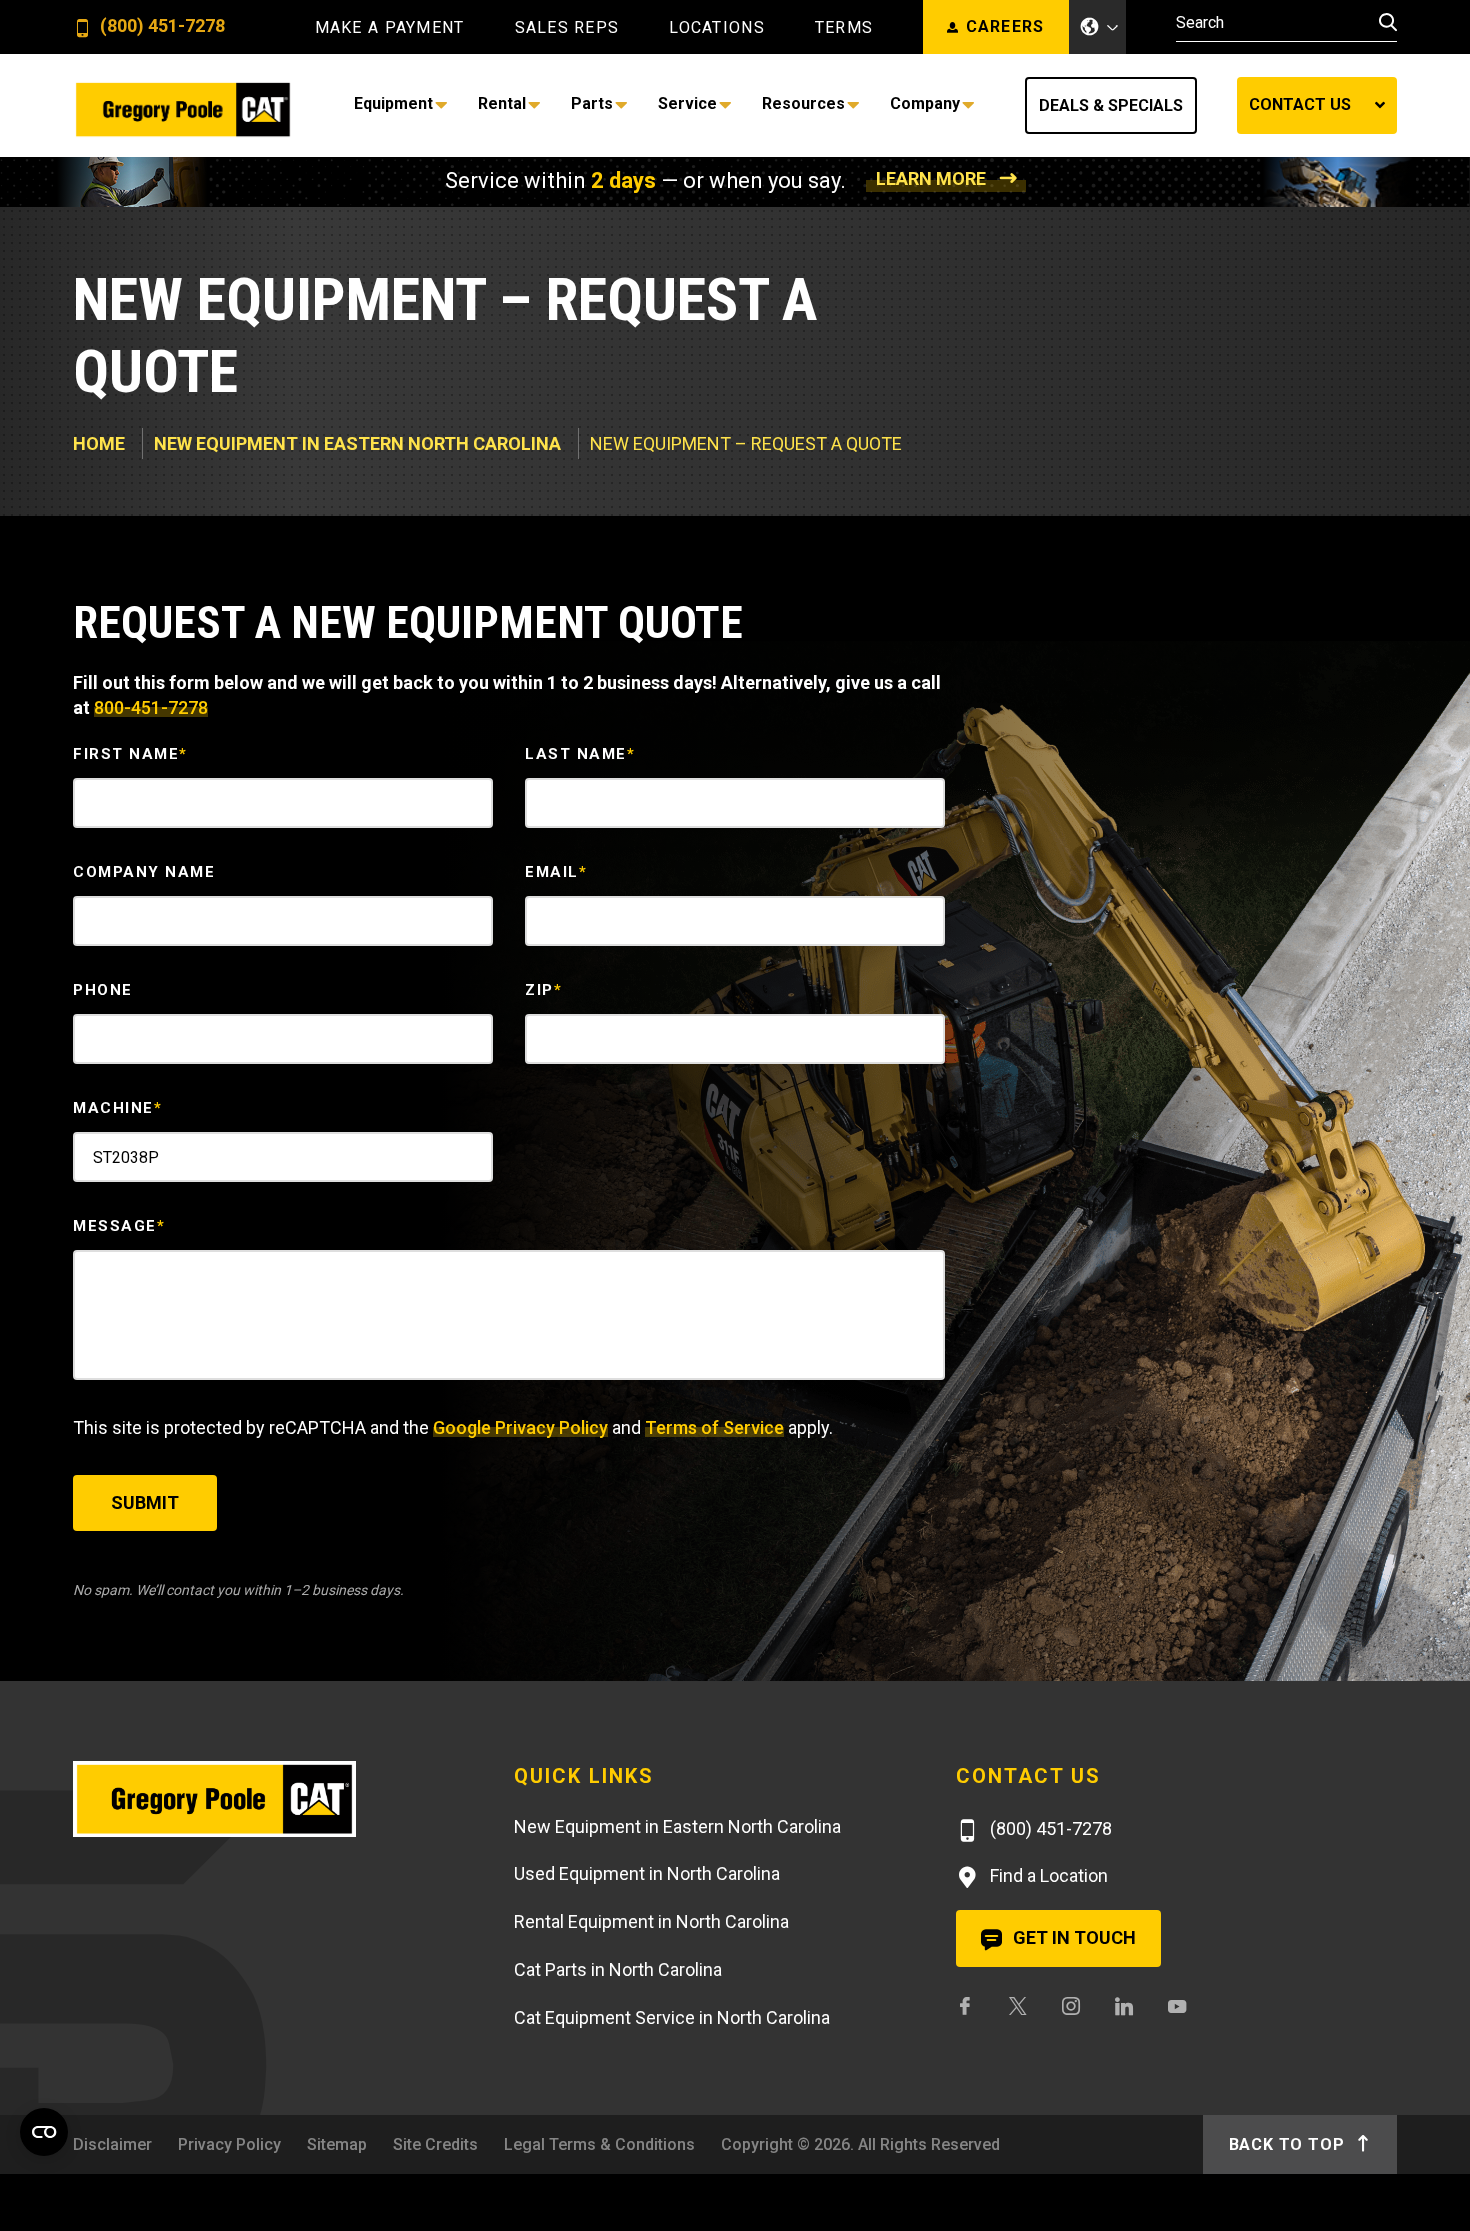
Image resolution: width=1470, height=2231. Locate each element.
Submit (145, 1502)
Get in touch (1072, 1937)
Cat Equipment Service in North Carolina (672, 2017)
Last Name (580, 754)
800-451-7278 (151, 707)
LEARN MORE (931, 178)
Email (556, 872)
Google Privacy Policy (520, 1427)
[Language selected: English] (1098, 27)
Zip (543, 990)
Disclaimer (112, 2144)
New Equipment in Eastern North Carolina (357, 443)
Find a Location (1047, 1875)
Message (119, 1226)
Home (99, 443)
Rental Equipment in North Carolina (651, 1921)
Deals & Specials (1111, 105)
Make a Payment (390, 28)
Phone (103, 990)
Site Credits (435, 2144)
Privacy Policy (229, 2144)
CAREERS (1005, 26)
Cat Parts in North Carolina (618, 1969)
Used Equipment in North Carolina (647, 1873)
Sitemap (337, 2144)
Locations (717, 28)
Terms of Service (714, 1427)
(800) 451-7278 (160, 26)
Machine (117, 1108)
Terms (844, 28)
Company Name (144, 872)
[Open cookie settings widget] (44, 2132)
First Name (130, 754)
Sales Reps (567, 28)
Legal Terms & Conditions (599, 2144)
